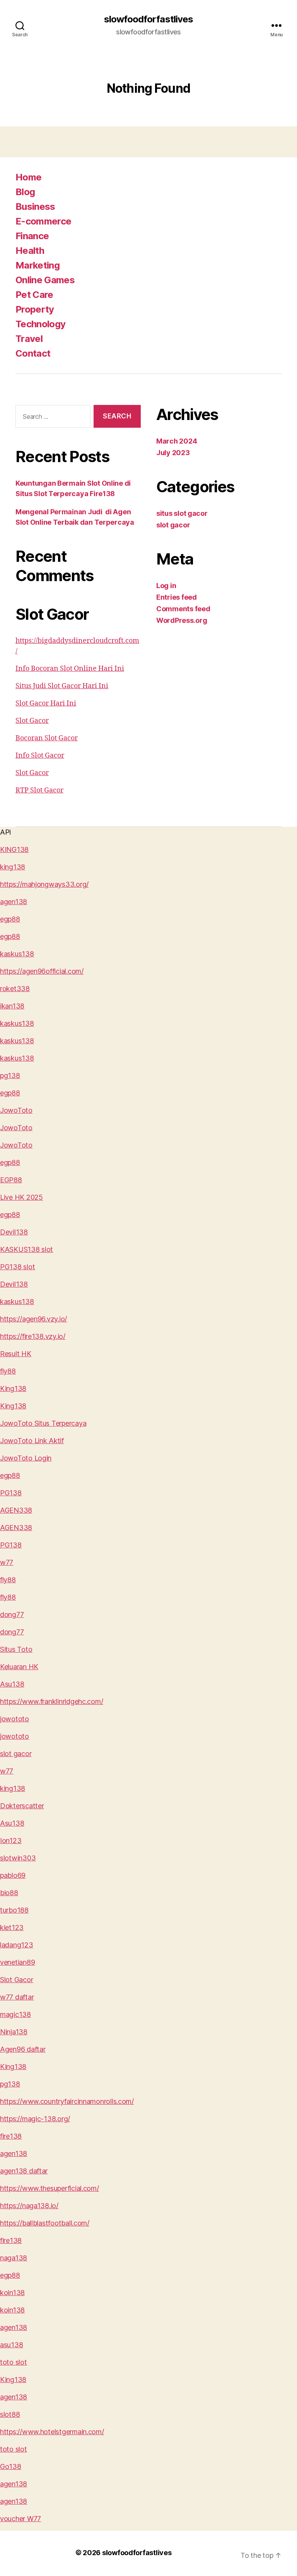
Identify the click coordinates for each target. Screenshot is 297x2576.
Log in (166, 586)
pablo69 (13, 1875)
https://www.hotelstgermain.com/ (52, 2432)
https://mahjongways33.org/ (44, 884)
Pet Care (34, 295)
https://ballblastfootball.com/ (45, 2223)
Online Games (45, 280)
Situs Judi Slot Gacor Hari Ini (62, 686)
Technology (40, 324)
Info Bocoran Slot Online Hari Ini (70, 669)
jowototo (15, 1719)
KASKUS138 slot (26, 1249)
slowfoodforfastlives (148, 19)
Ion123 (11, 1841)
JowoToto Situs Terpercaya (43, 1423)
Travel (29, 339)
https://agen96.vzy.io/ (33, 1319)
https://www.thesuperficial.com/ (49, 2188)
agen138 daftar (24, 2171)
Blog (25, 192)
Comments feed (183, 609)
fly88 (8, 1371)
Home (28, 177)
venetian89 (17, 1962)
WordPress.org (182, 620)
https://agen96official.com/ (42, 971)
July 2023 (173, 453)
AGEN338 (16, 1510)
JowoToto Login (26, 1458)
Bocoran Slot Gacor (47, 738)
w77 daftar (17, 1997)
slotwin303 (18, 1858)
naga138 (14, 2258)
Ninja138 (14, 2032)
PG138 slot (17, 1267)
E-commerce (43, 221)
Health (30, 251)
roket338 (15, 989)
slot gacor (173, 525)
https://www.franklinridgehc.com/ (51, 1701)
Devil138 (14, 1232)
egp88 (10, 919)
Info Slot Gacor (40, 756)
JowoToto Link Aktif (32, 1441)
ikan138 (12, 1006)
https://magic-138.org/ (35, 2119)
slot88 (10, 2414)
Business (35, 207)
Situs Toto (16, 1649)
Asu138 (12, 1684)
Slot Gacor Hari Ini (46, 703)
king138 (13, 867)
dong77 (12, 1614)
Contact (33, 353)
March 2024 (177, 441)
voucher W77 (20, 2519)
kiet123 (12, 1927)
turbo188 (14, 1910)
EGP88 (11, 1180)
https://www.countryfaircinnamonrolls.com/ (67, 2101)
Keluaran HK (19, 1667)
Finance (32, 236)
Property (35, 309)
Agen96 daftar (23, 2049)
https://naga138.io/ (29, 2206)
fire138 (11, 2136)
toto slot (14, 2362)
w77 (7, 1562)
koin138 (12, 2293)
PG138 (11, 1493)
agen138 (14, 902)
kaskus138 (17, 954)
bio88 (9, 1893)
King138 (13, 1388)
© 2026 (89, 2553)
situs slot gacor (182, 513)
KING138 (14, 849)
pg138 (10, 1075)
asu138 (11, 2345)
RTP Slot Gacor (39, 790)
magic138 (15, 2014)
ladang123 (17, 1945)
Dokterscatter (22, 1806)
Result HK (16, 1354)
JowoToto (16, 1110)
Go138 (11, 2466)
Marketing (38, 265)
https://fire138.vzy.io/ (33, 1336)
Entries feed (177, 597)
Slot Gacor (32, 721)
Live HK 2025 (21, 1197)
